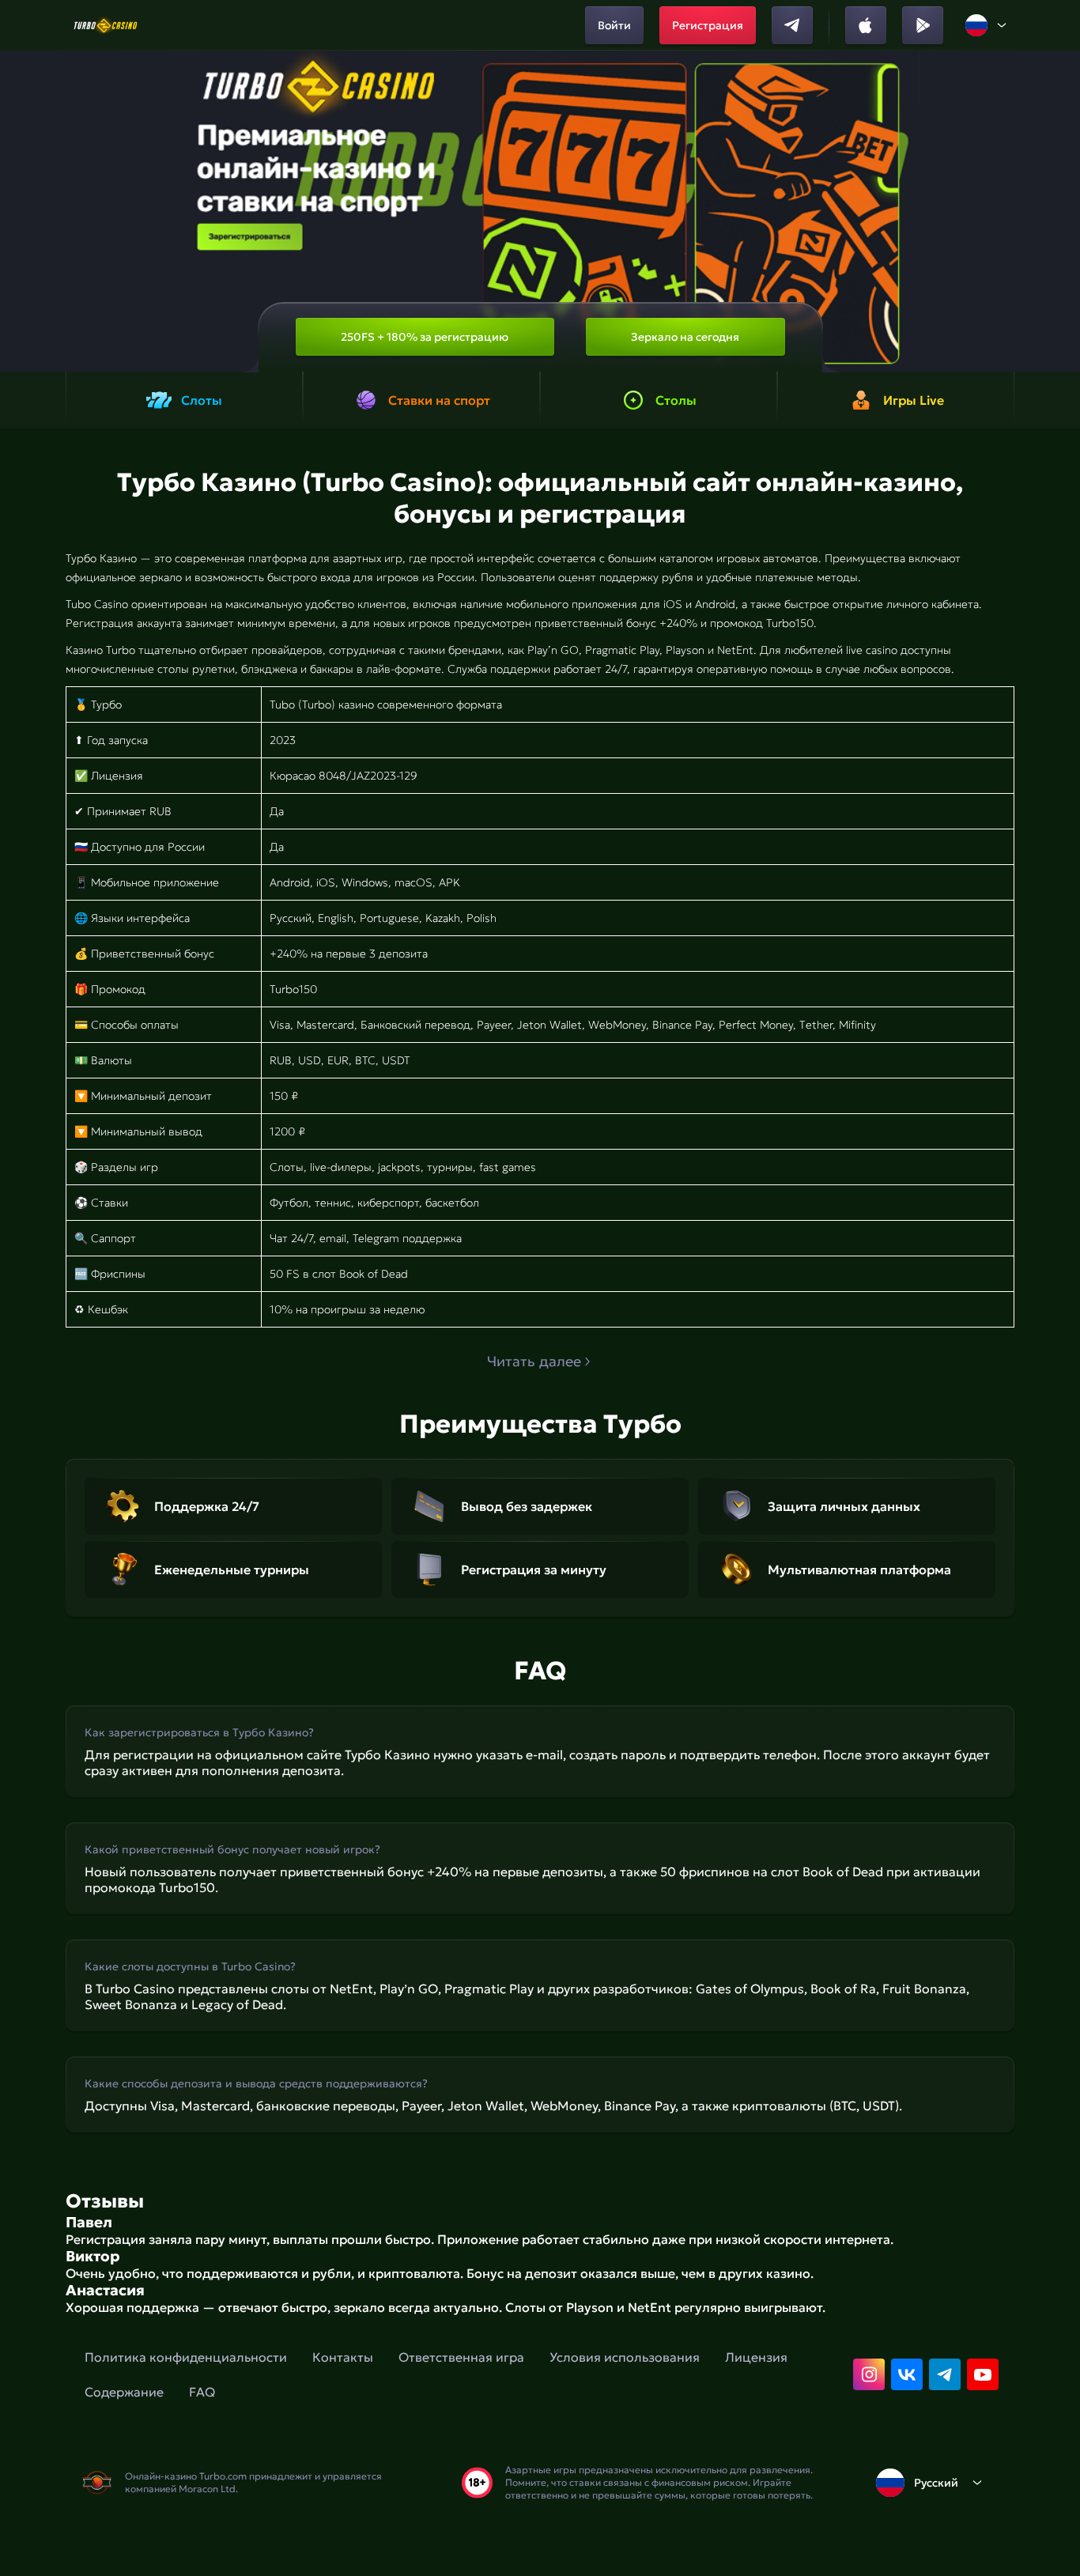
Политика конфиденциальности (186, 2357)
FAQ (202, 2392)
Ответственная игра (461, 2357)
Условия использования (625, 2357)
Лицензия (756, 2357)
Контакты (343, 2357)
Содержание (124, 2392)
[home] (106, 25)
